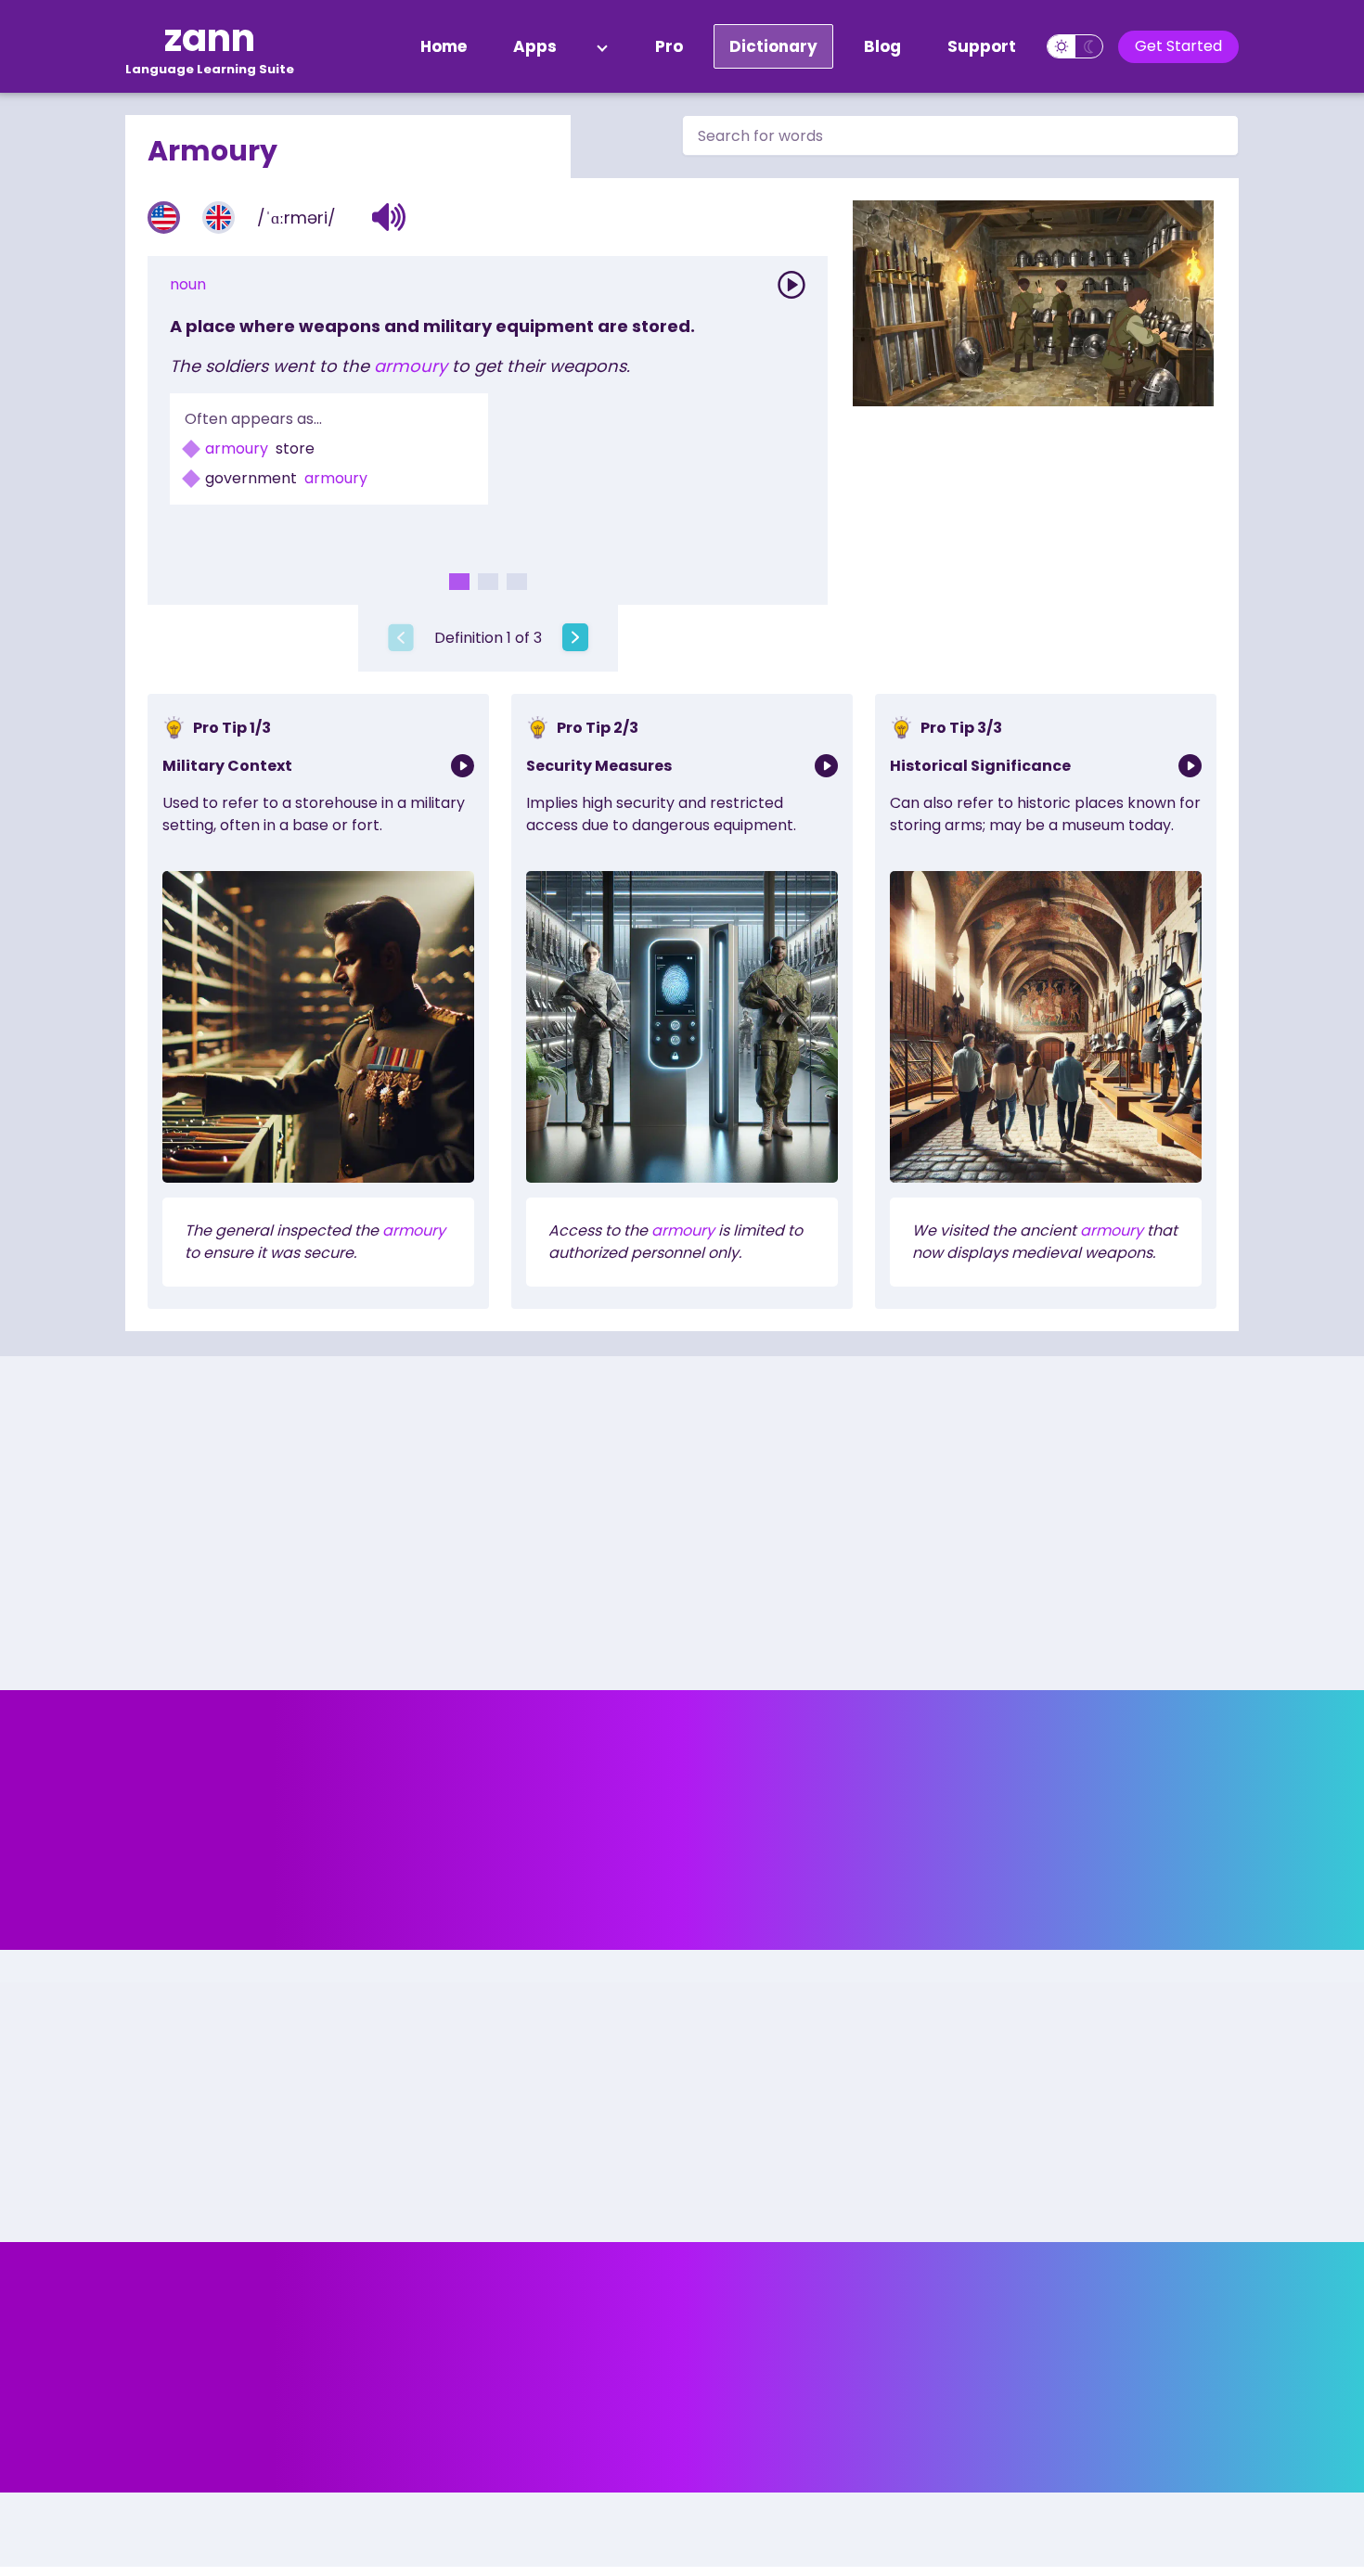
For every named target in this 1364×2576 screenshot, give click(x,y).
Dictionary (773, 46)
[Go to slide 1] (459, 582)
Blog (882, 46)
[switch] (1075, 46)
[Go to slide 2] (488, 582)
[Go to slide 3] (517, 582)
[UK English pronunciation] (219, 218)
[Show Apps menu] (602, 46)
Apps (535, 46)
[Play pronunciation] (791, 285)
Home (444, 46)
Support (982, 46)
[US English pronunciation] (164, 218)
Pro (669, 46)
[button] (389, 217)
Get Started (1178, 46)
